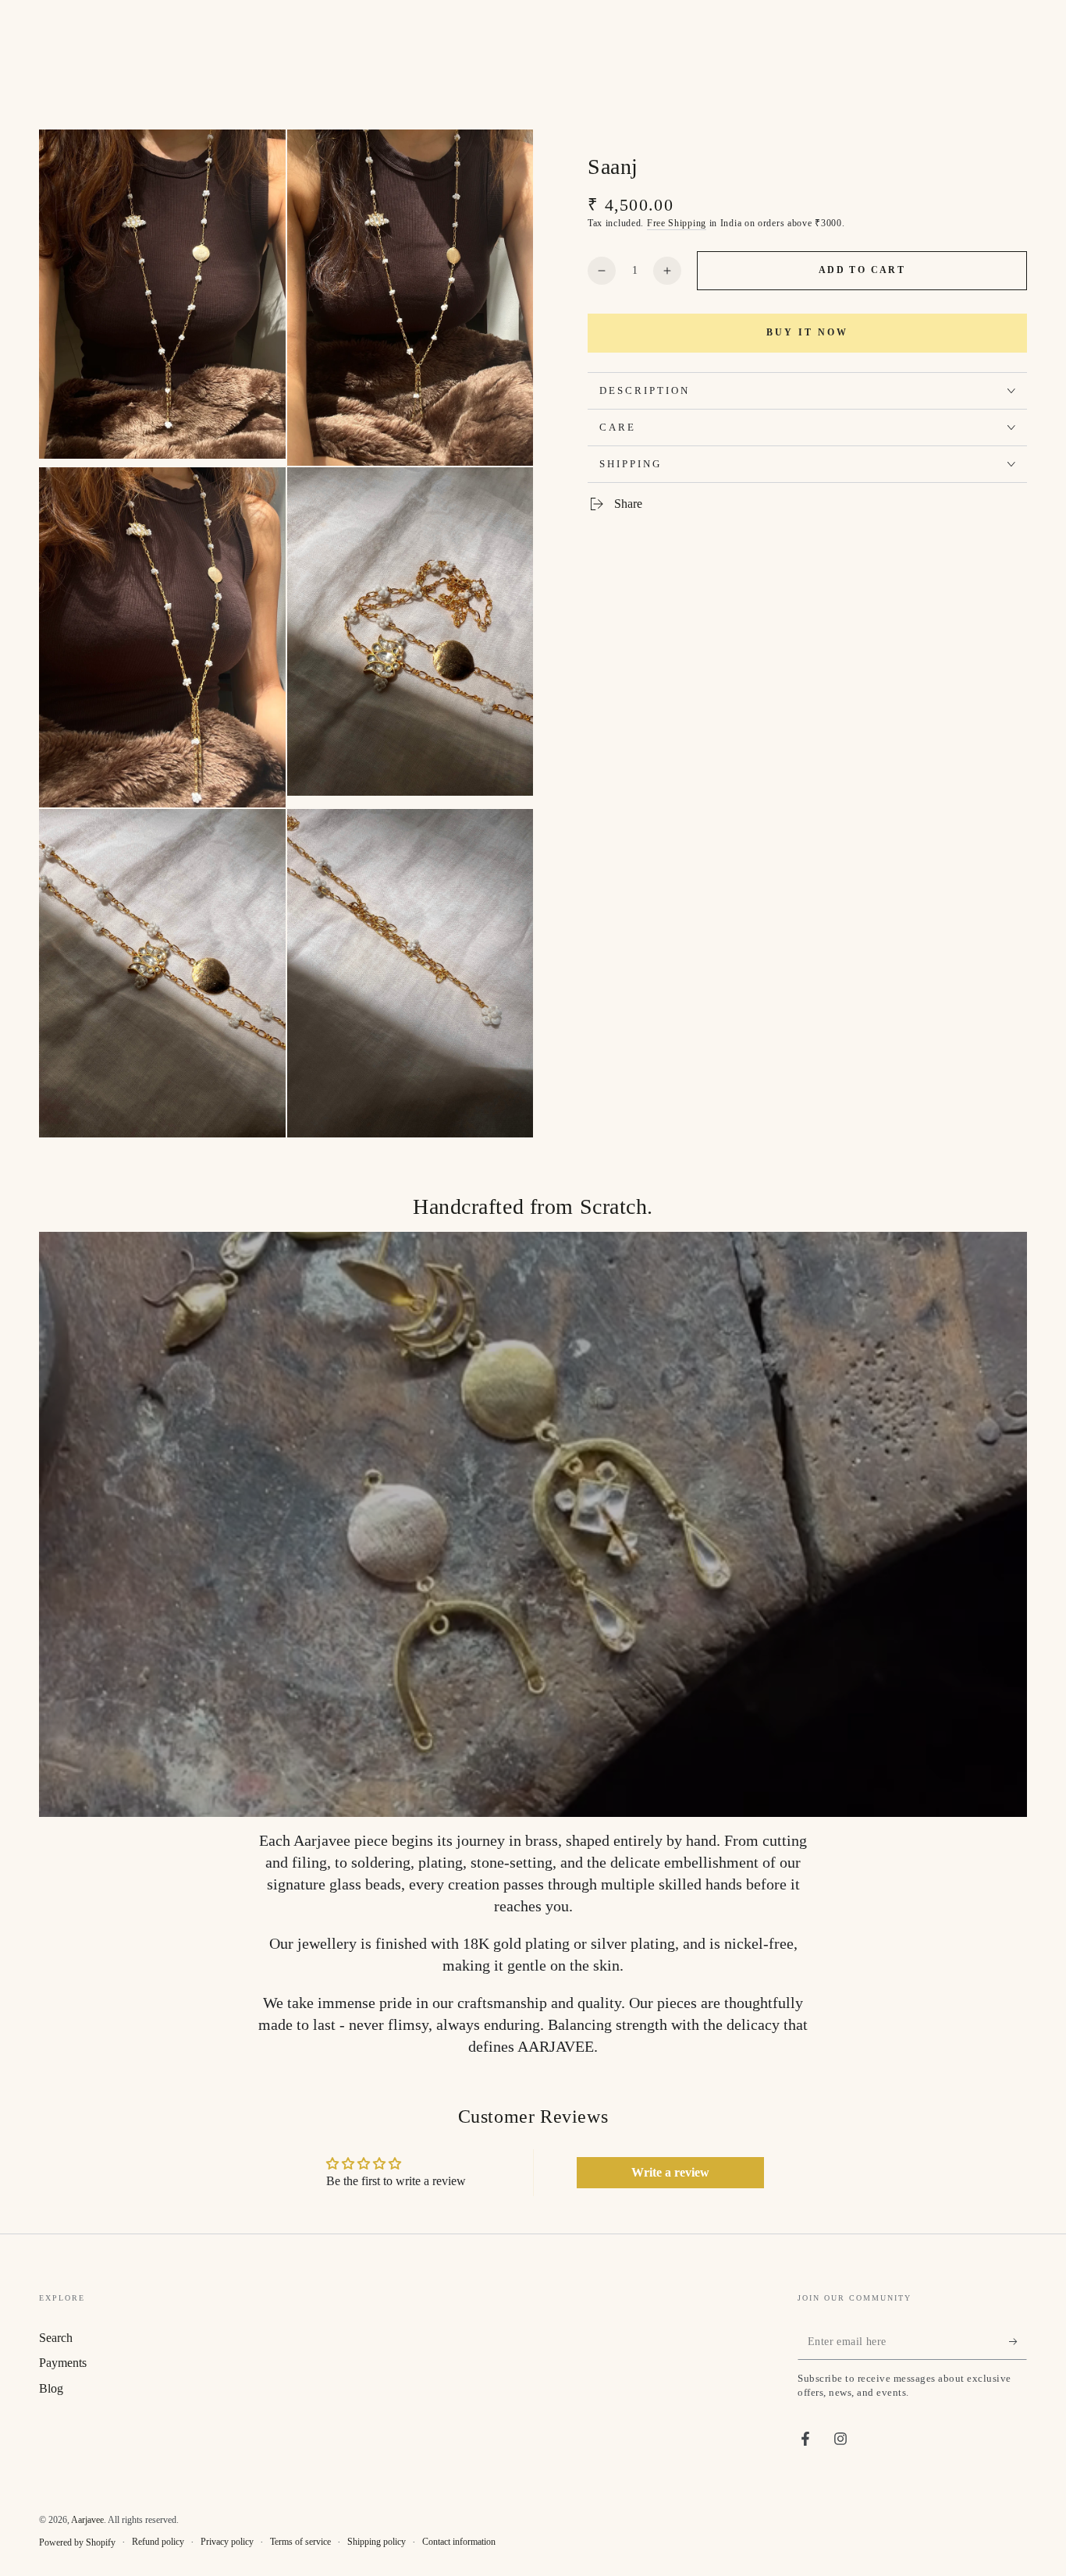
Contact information (459, 2542)
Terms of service (300, 2542)
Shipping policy (377, 2542)
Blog (51, 2388)
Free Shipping (677, 223)
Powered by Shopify (77, 2542)
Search (56, 2338)
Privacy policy (227, 2542)
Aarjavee (87, 2520)
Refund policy (158, 2542)
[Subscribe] (1018, 2342)
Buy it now (807, 333)
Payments (63, 2363)
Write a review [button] (670, 2172)
